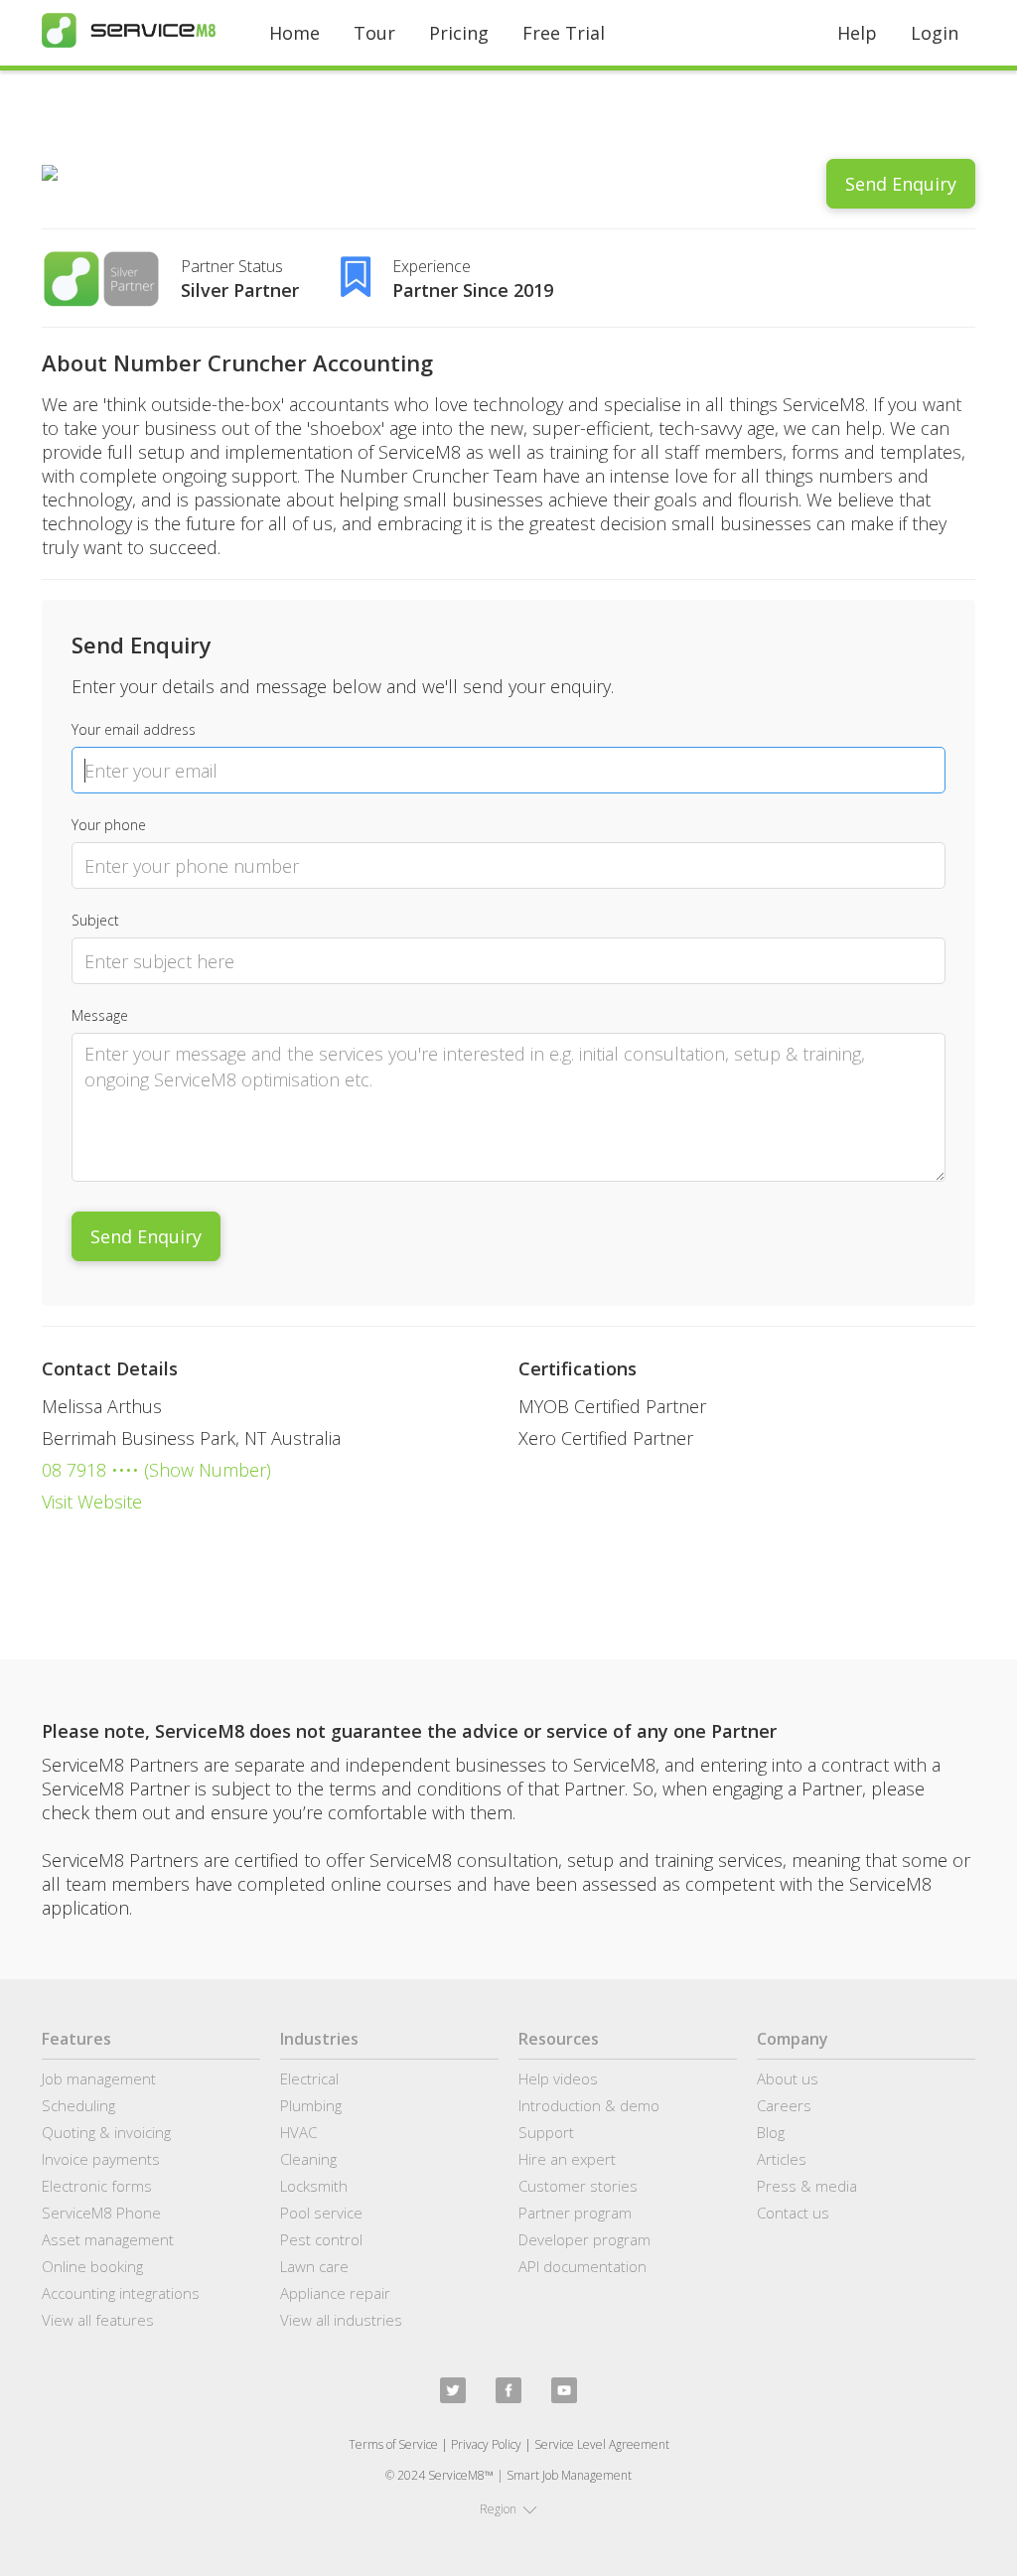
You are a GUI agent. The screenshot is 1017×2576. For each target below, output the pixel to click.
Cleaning (308, 2159)
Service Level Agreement (602, 2444)
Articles (782, 2159)
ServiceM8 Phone (101, 2213)
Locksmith (314, 2186)
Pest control (321, 2239)
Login (935, 33)
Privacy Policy (486, 2444)
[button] (508, 2509)
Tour (374, 33)
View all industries (341, 2320)
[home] (129, 30)
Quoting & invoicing (106, 2132)
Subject (95, 920)
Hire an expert (567, 2159)
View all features (98, 2320)
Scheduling (78, 2105)
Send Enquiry (901, 184)
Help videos (558, 2078)
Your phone (109, 825)
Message (100, 1015)
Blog (771, 2132)
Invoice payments (101, 2159)
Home (294, 33)
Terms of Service (393, 2444)
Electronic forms (97, 2186)
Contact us (793, 2213)
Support (546, 2132)
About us (788, 2078)
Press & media (807, 2186)
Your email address (134, 729)
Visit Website (92, 1502)
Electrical (309, 2078)
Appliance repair (335, 2293)
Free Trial (564, 33)
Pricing (459, 33)
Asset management (108, 2239)
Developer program (584, 2239)
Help (857, 33)
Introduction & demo (589, 2105)
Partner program (575, 2213)
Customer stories (578, 2186)
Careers (784, 2105)
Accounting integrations (121, 2293)
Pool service (321, 2213)
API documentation (582, 2266)
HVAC (298, 2132)
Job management (99, 2078)
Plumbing (311, 2105)
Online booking (92, 2266)
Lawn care (314, 2266)
